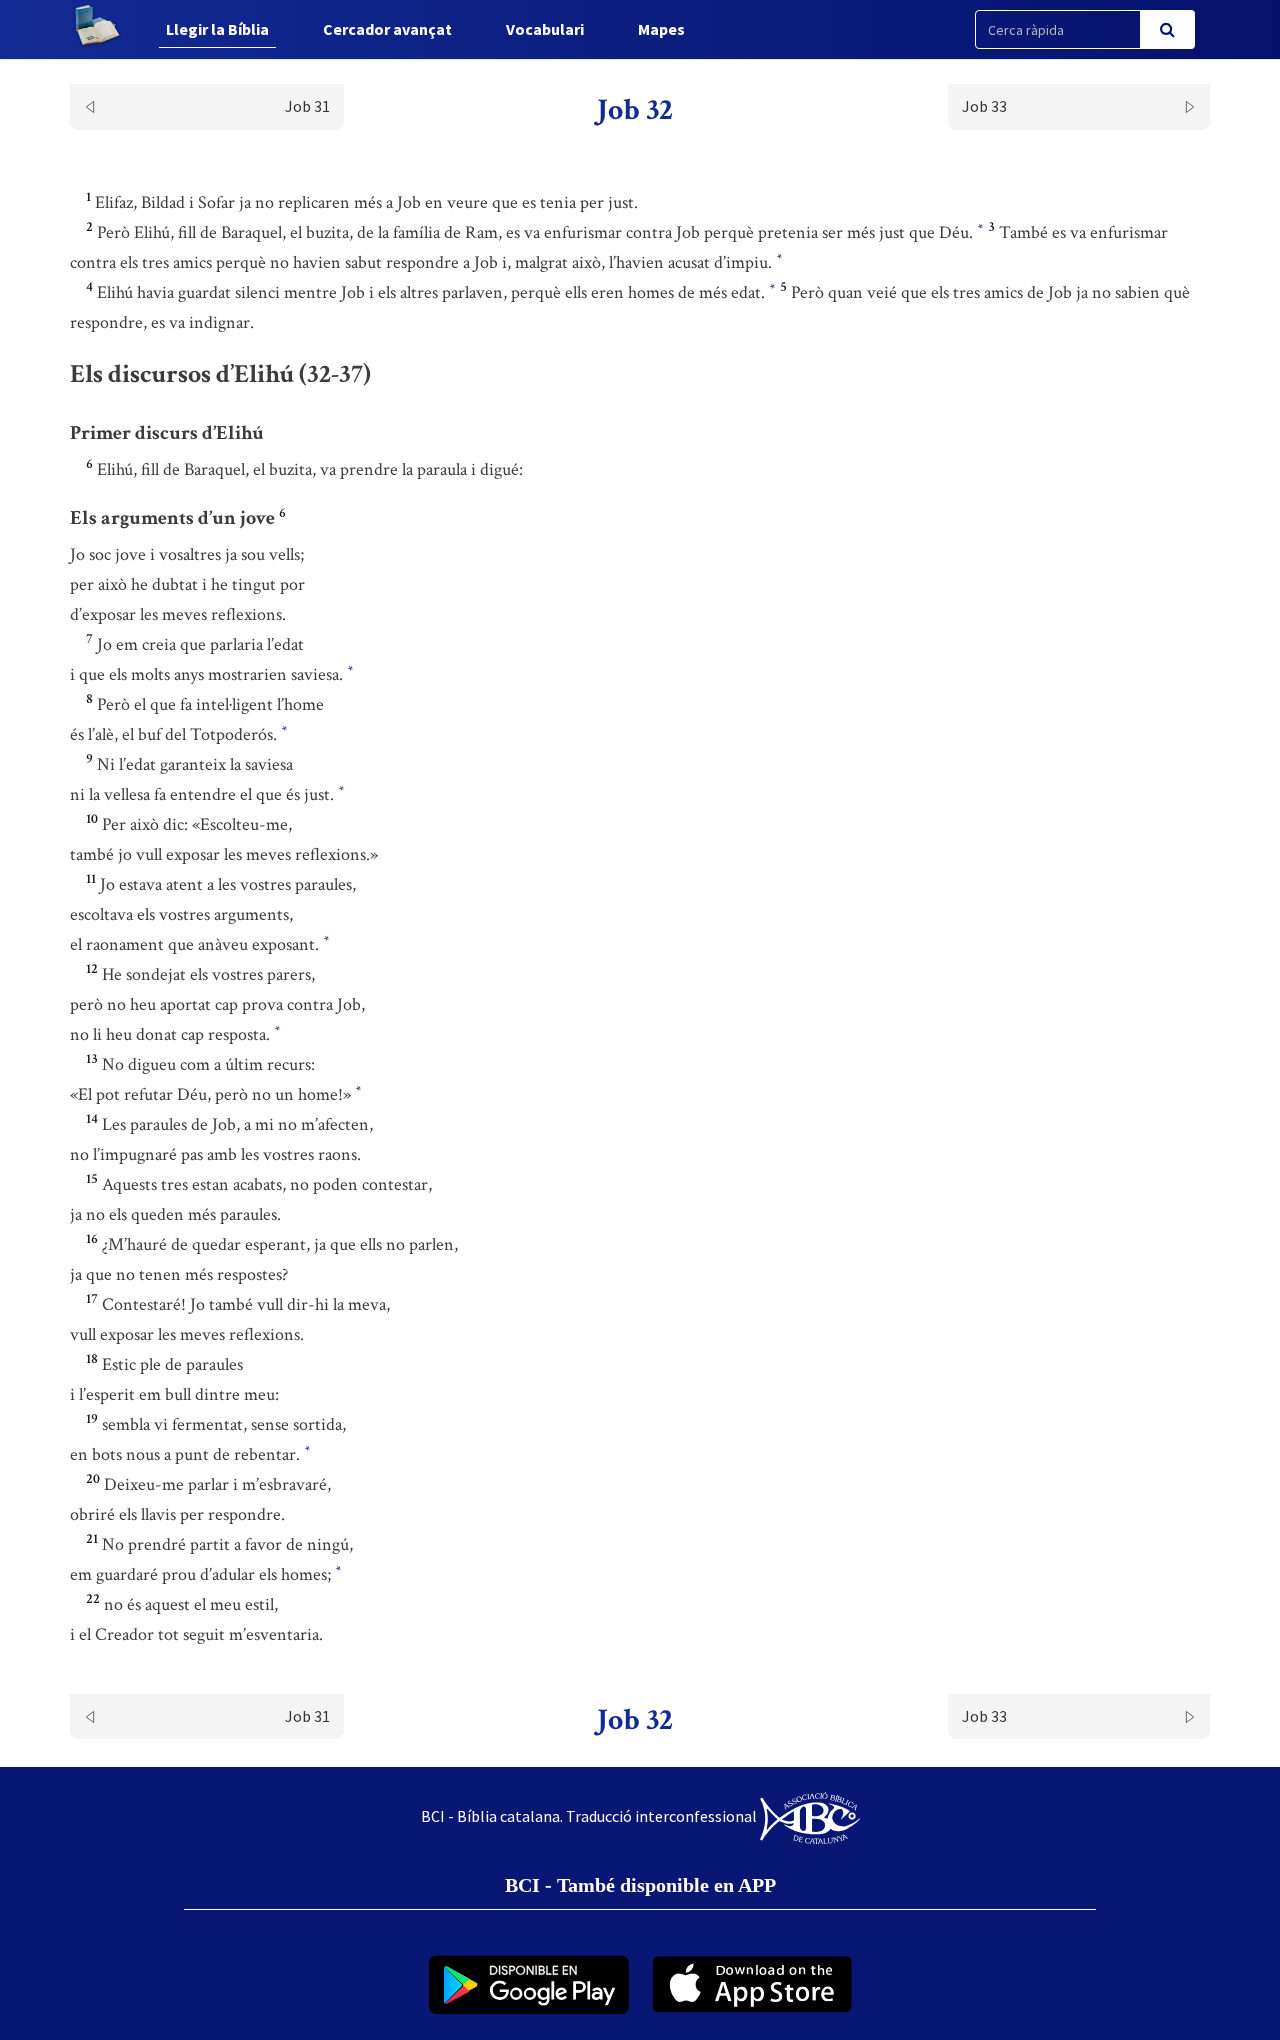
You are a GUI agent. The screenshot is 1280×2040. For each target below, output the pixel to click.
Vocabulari (545, 29)
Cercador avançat (387, 29)
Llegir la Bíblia (217, 29)
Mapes (661, 29)
